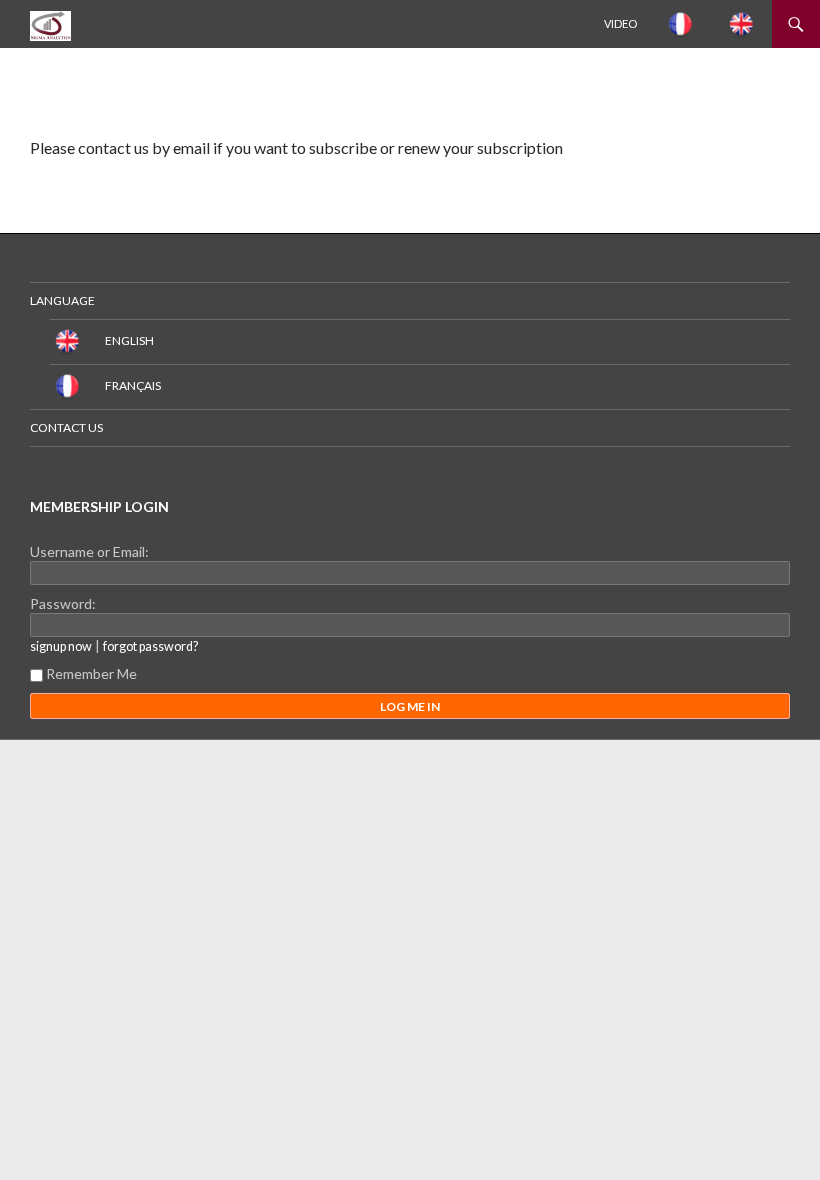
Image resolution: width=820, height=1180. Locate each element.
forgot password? (150, 646)
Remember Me (91, 673)
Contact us (66, 427)
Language (62, 300)
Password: (63, 603)
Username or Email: (89, 551)
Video (620, 23)
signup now (61, 646)
